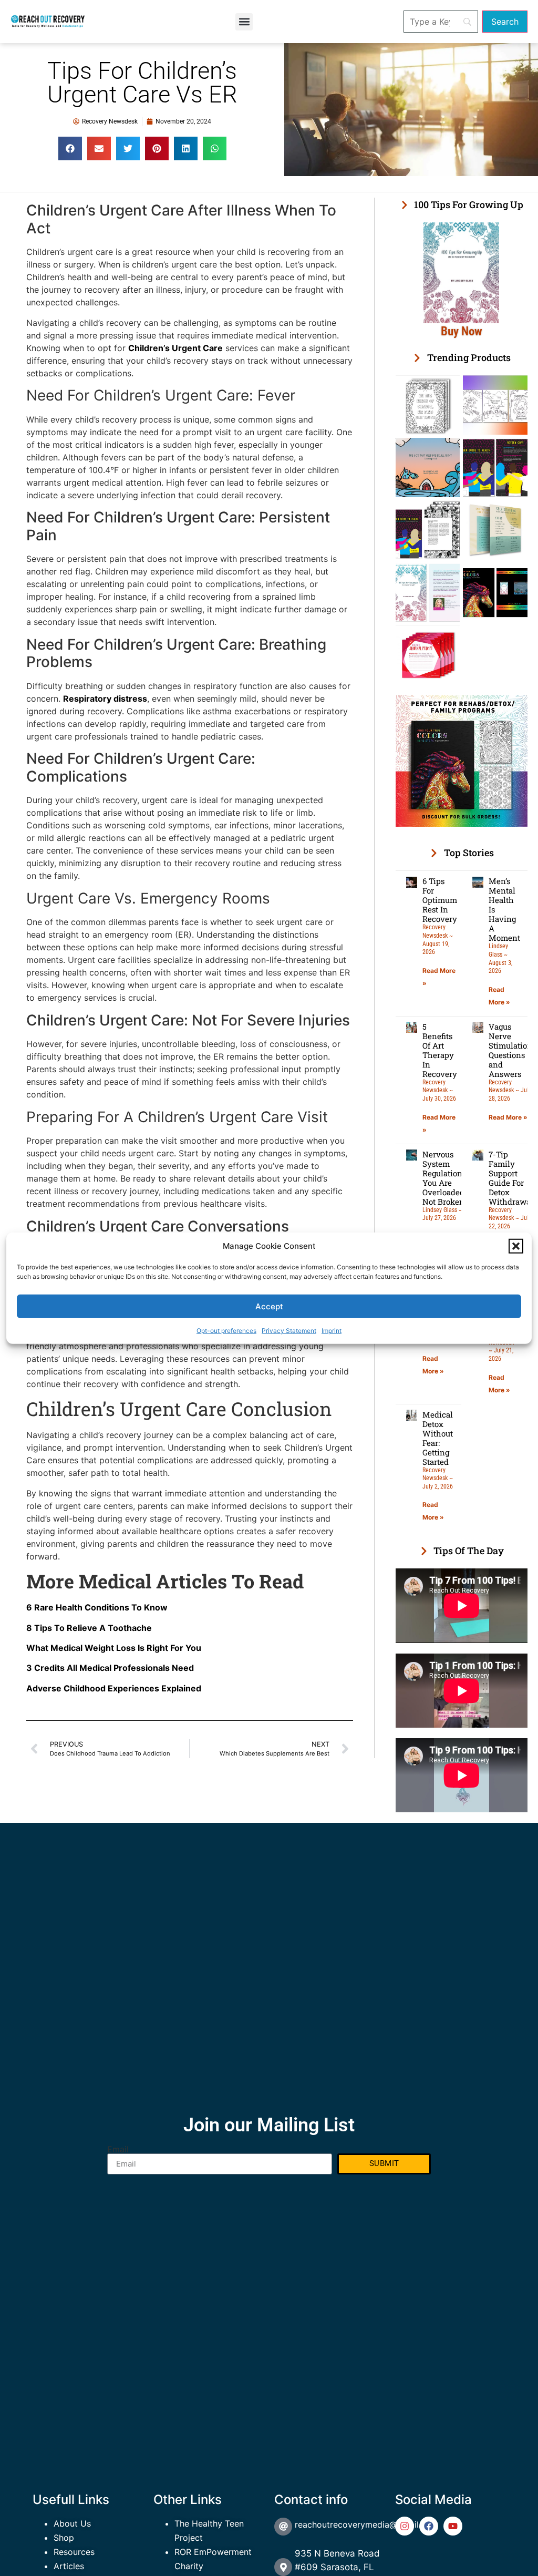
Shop (64, 2538)
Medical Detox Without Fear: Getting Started (438, 1438)
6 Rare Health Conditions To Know (97, 1607)
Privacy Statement (289, 1331)
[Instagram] (405, 2526)
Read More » (508, 1117)
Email (118, 2149)
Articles (69, 2566)
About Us (72, 2523)
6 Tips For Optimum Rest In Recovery (440, 900)
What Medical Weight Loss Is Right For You (114, 1648)
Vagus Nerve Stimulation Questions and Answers (510, 1050)
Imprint (332, 1331)
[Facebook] (429, 2526)
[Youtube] (453, 2526)
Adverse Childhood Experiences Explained (114, 1688)
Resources (74, 2552)
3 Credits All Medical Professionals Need (110, 1668)
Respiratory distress (105, 699)
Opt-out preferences (226, 1331)
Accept (269, 1306)
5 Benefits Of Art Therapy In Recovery (440, 1050)
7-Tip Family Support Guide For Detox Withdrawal (511, 1178)
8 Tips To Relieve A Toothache (89, 1628)
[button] (516, 1246)
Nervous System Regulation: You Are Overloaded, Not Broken (444, 1178)
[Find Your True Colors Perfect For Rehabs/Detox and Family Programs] (462, 824)
